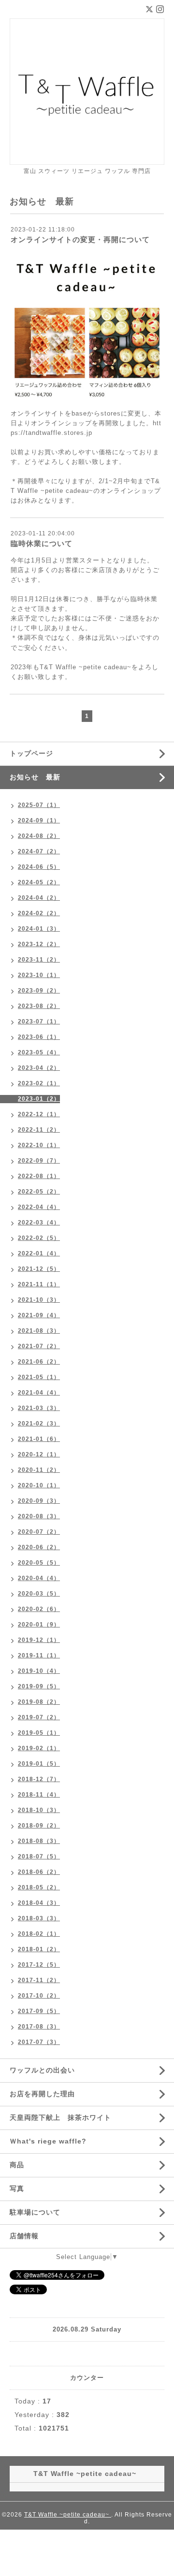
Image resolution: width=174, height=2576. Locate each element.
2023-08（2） (39, 1006)
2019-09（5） (39, 1686)
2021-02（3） (39, 1424)
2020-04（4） (39, 1578)
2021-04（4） (39, 1393)
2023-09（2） (39, 991)
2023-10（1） (39, 975)
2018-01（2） (39, 1949)
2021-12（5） (39, 1269)
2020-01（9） (39, 1625)
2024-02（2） (39, 913)
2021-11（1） (39, 1284)
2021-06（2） (39, 1362)
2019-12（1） (39, 1640)
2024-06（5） (39, 867)
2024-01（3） (39, 929)
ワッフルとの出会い (42, 2070)
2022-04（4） (39, 1207)
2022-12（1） (39, 1114)
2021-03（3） (39, 1408)
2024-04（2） (39, 898)
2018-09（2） (39, 1826)
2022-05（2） (39, 1192)
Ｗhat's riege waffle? (48, 2141)
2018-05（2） (39, 1887)
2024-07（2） (39, 851)
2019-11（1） (39, 1655)
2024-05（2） (39, 882)
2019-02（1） (39, 1748)
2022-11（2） (39, 1130)
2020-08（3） (39, 1516)
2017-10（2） (39, 1996)
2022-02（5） (39, 1238)
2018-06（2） (39, 1872)
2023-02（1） (39, 1083)
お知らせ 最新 (35, 777)
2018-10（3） (39, 1810)
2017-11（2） (39, 1980)
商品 (17, 2165)
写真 (17, 2188)
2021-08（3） (39, 1331)
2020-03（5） (39, 1594)
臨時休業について (42, 543)
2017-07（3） (39, 2042)
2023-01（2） (39, 1099)
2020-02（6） (39, 1609)
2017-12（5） (39, 1965)
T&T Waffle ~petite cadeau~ (68, 2515)
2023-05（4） (39, 1052)
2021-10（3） (39, 1300)
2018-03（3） (39, 1918)
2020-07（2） (39, 1532)
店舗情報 (24, 2236)
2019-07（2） (39, 1717)
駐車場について (35, 2212)
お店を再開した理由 (42, 2094)
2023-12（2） (39, 944)
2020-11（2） (39, 1470)
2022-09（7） (39, 1161)
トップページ (31, 753)
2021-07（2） (39, 1346)
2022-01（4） (39, 1253)
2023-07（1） (39, 1022)
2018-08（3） (39, 1841)
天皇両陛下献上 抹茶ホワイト (60, 2117)
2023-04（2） (39, 1068)
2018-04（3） (39, 1903)
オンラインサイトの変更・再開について (80, 239)
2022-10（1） (39, 1145)
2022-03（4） (39, 1223)
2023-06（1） (39, 1037)
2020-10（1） (39, 1485)
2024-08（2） (39, 836)
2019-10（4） (39, 1671)
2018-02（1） (39, 1934)
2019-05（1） (39, 1733)
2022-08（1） (39, 1176)
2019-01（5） (39, 1764)
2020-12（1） (39, 1454)
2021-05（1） (39, 1377)
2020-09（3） (39, 1501)
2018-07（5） (39, 1856)
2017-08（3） (39, 2027)
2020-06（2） (39, 1547)
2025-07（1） (39, 805)
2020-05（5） (39, 1563)
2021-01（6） (39, 1439)
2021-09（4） (39, 1315)
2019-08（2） (39, 1702)
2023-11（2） (39, 960)
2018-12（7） (39, 1779)
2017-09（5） (39, 2011)
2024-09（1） (39, 820)
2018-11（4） (39, 1795)
